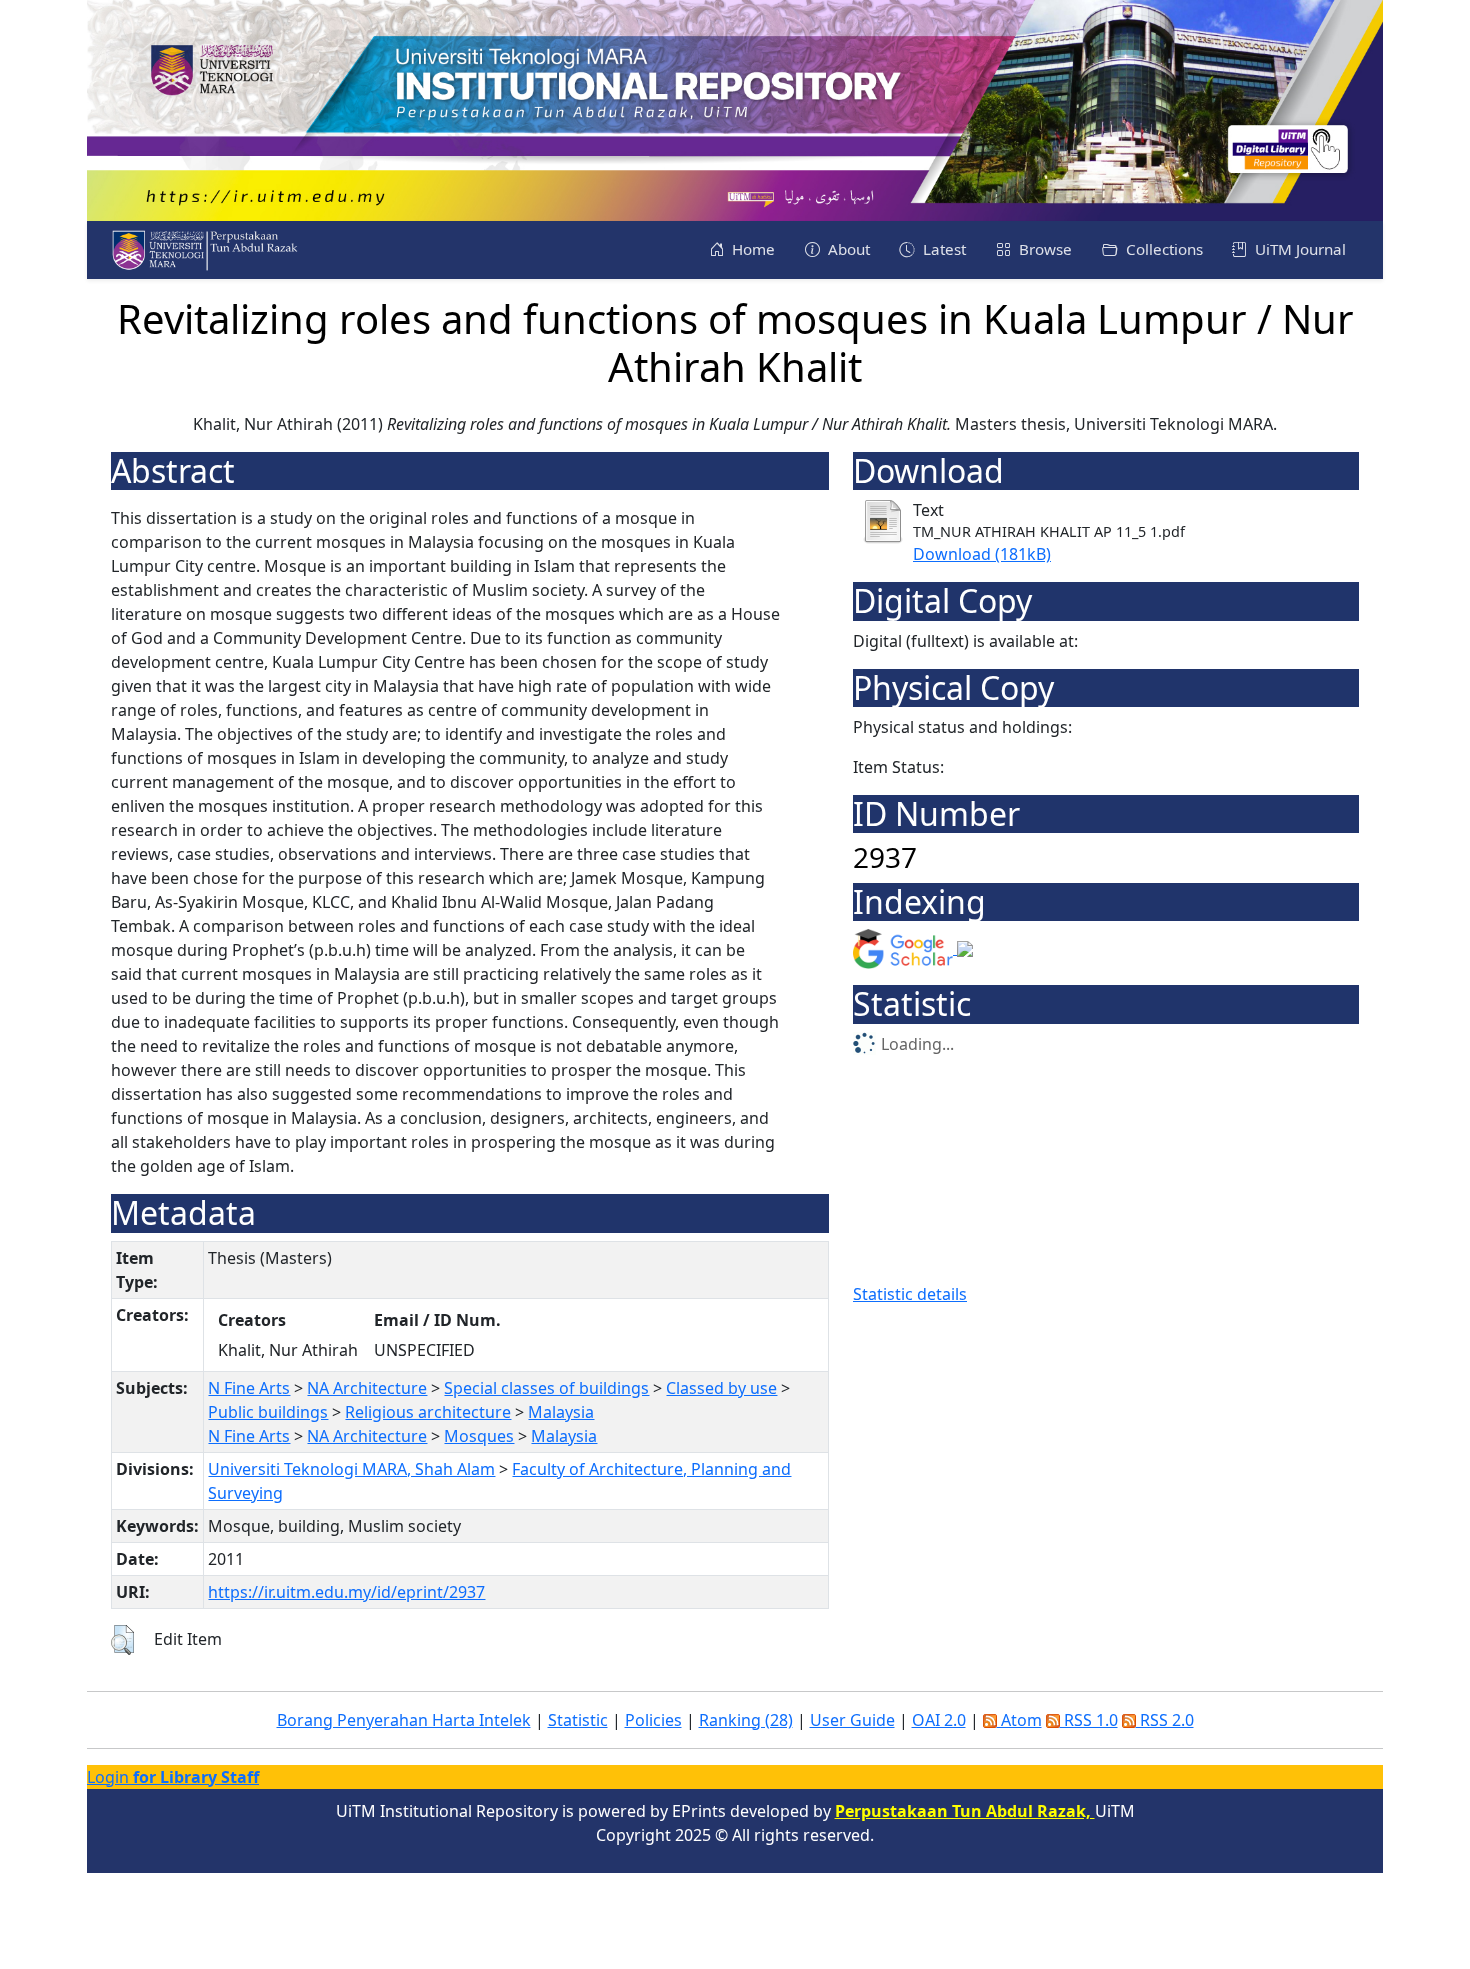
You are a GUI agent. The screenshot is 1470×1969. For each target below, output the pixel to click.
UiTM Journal (1298, 249)
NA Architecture (367, 1388)
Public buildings (268, 1412)
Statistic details (910, 1294)
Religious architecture (428, 1412)
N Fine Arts (249, 1388)
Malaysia (561, 1412)
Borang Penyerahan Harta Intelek (404, 1720)
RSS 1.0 (1089, 1720)
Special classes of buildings (546, 1388)
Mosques (479, 1436)
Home (751, 249)
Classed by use (721, 1388)
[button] (122, 1640)
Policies (653, 1720)
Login (173, 1777)
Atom (1019, 1720)
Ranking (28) (746, 1720)
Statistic (578, 1720)
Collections (1162, 249)
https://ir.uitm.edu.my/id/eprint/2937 (346, 1592)
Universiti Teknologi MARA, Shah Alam (351, 1469)
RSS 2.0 (1165, 1720)
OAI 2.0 (939, 1720)
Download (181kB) (982, 554)
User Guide (852, 1720)
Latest (942, 249)
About (847, 249)
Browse (1043, 249)
